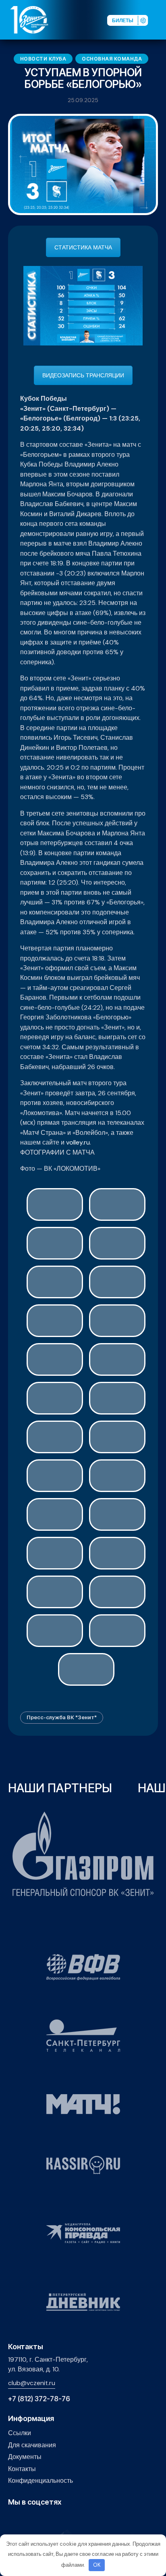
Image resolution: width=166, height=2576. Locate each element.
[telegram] (50, 2519)
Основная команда (112, 59)
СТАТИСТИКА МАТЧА (83, 247)
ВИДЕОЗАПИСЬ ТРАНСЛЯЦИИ (83, 375)
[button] (160, 19)
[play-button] (38, 2519)
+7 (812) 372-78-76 (39, 2399)
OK (97, 2565)
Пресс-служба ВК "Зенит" (62, 1717)
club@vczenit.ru (32, 2383)
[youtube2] (25, 2519)
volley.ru (78, 1142)
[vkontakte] (13, 2519)
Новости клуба (43, 59)
